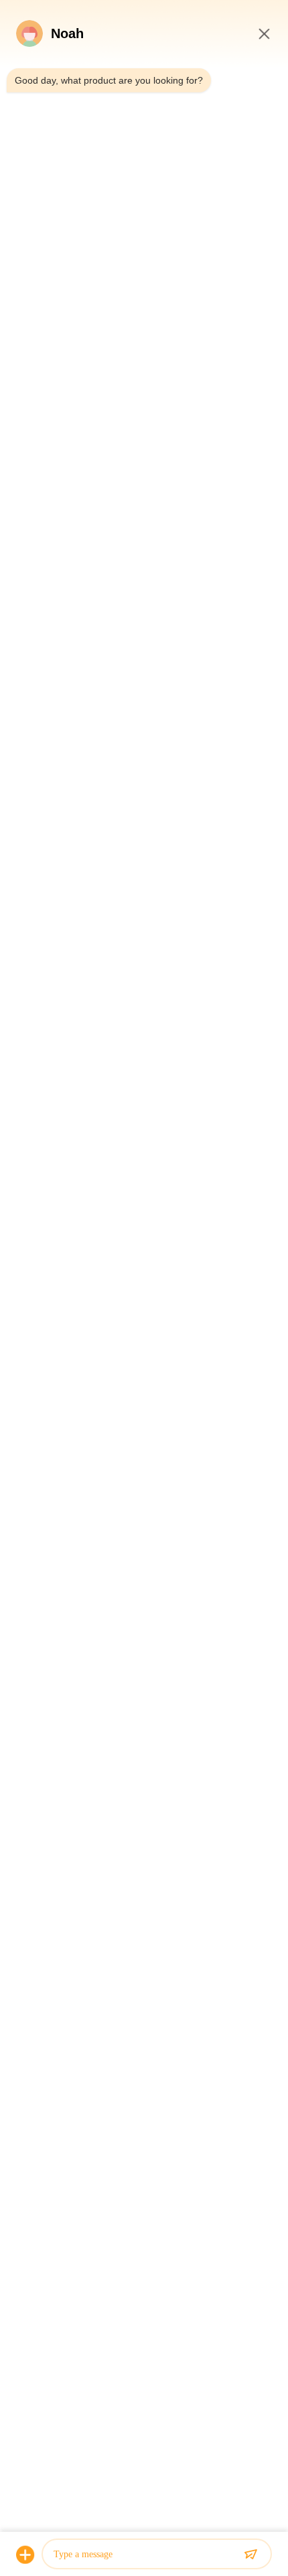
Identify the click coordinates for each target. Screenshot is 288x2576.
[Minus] (264, 33)
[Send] (250, 2555)
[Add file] (25, 2555)
